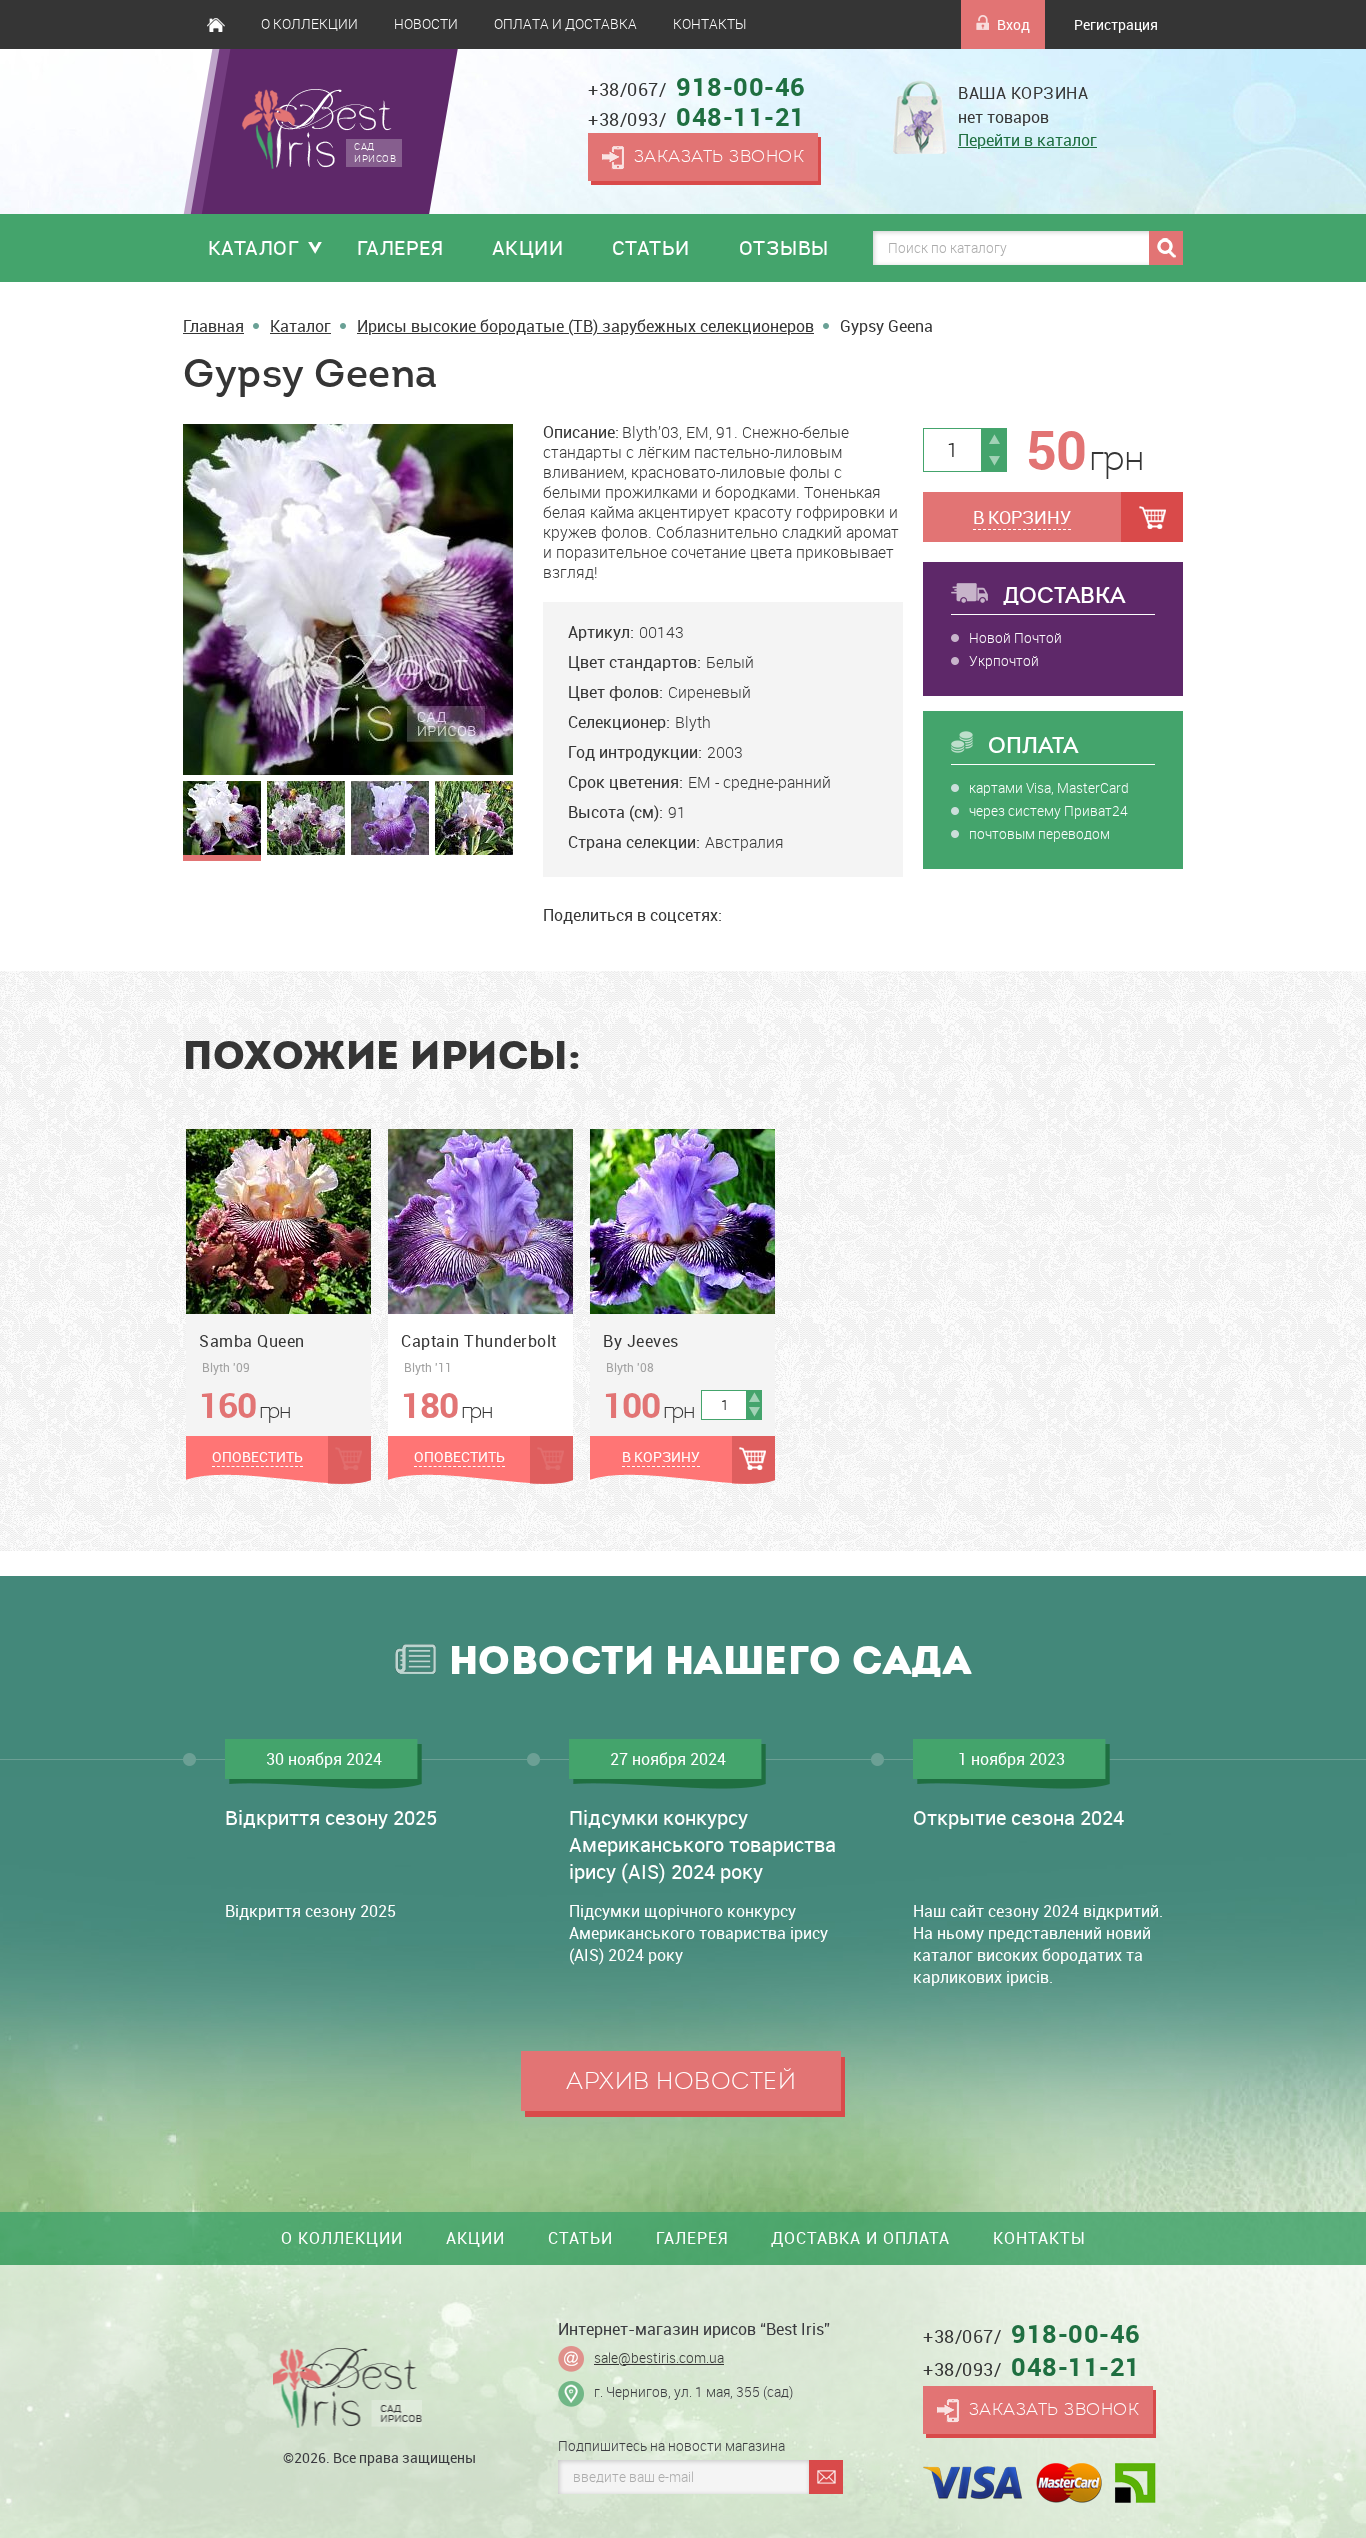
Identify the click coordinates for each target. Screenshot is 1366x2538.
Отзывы (784, 247)
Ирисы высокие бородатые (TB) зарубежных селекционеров (585, 326)
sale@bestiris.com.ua (659, 2358)
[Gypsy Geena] (348, 598)
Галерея (400, 247)
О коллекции (309, 24)
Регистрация (1116, 24)
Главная (216, 24)
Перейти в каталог (1027, 140)
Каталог (254, 247)
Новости (426, 24)
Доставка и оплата (860, 2238)
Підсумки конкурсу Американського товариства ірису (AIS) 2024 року (702, 1844)
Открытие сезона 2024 (1018, 1817)
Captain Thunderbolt (479, 1341)
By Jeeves (641, 1341)
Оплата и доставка (565, 24)
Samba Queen (252, 1341)
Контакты (709, 24)
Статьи (651, 247)
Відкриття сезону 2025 (331, 1817)
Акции (528, 247)
